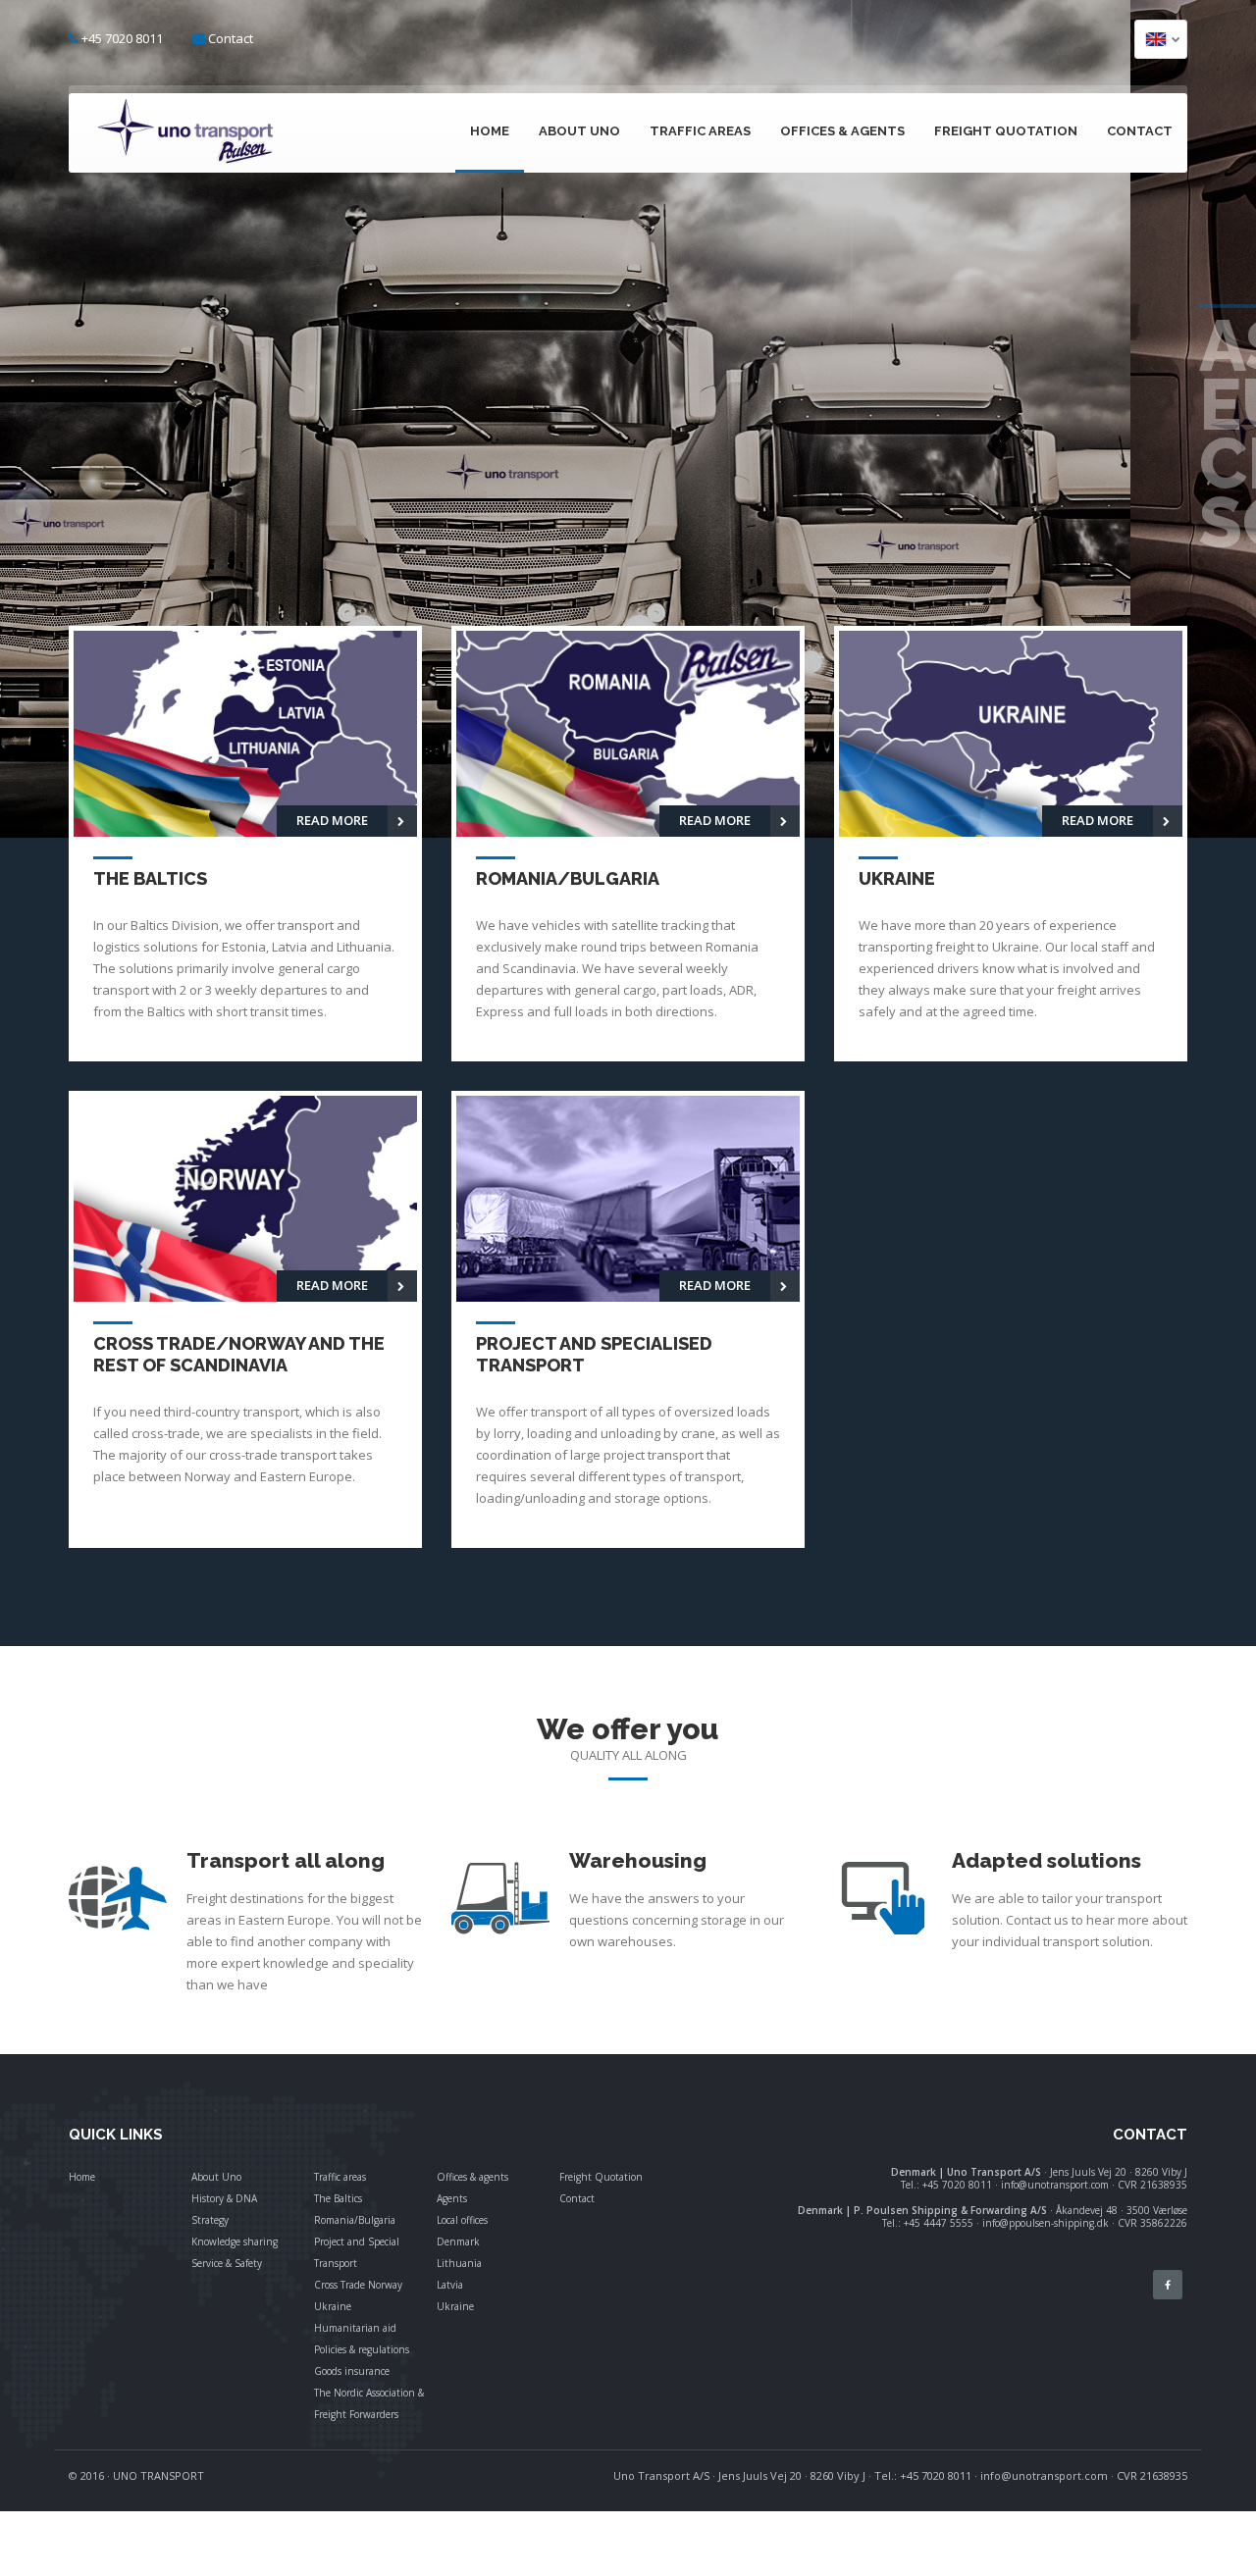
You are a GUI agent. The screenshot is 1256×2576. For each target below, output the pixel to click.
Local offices (462, 2220)
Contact (231, 38)
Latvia (450, 2285)
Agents (452, 2198)
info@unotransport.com (1044, 2475)
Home (490, 131)
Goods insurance (352, 2371)
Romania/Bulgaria (355, 2220)
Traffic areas (700, 131)
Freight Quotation (1006, 131)
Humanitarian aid (355, 2328)
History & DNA (224, 2198)
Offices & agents (842, 131)
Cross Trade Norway (358, 2285)
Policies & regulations (362, 2349)
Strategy (210, 2220)
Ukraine (333, 2306)
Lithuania (459, 2263)
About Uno (579, 131)
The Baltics (338, 2198)
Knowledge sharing (235, 2241)
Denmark (458, 2241)
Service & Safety (227, 2263)
